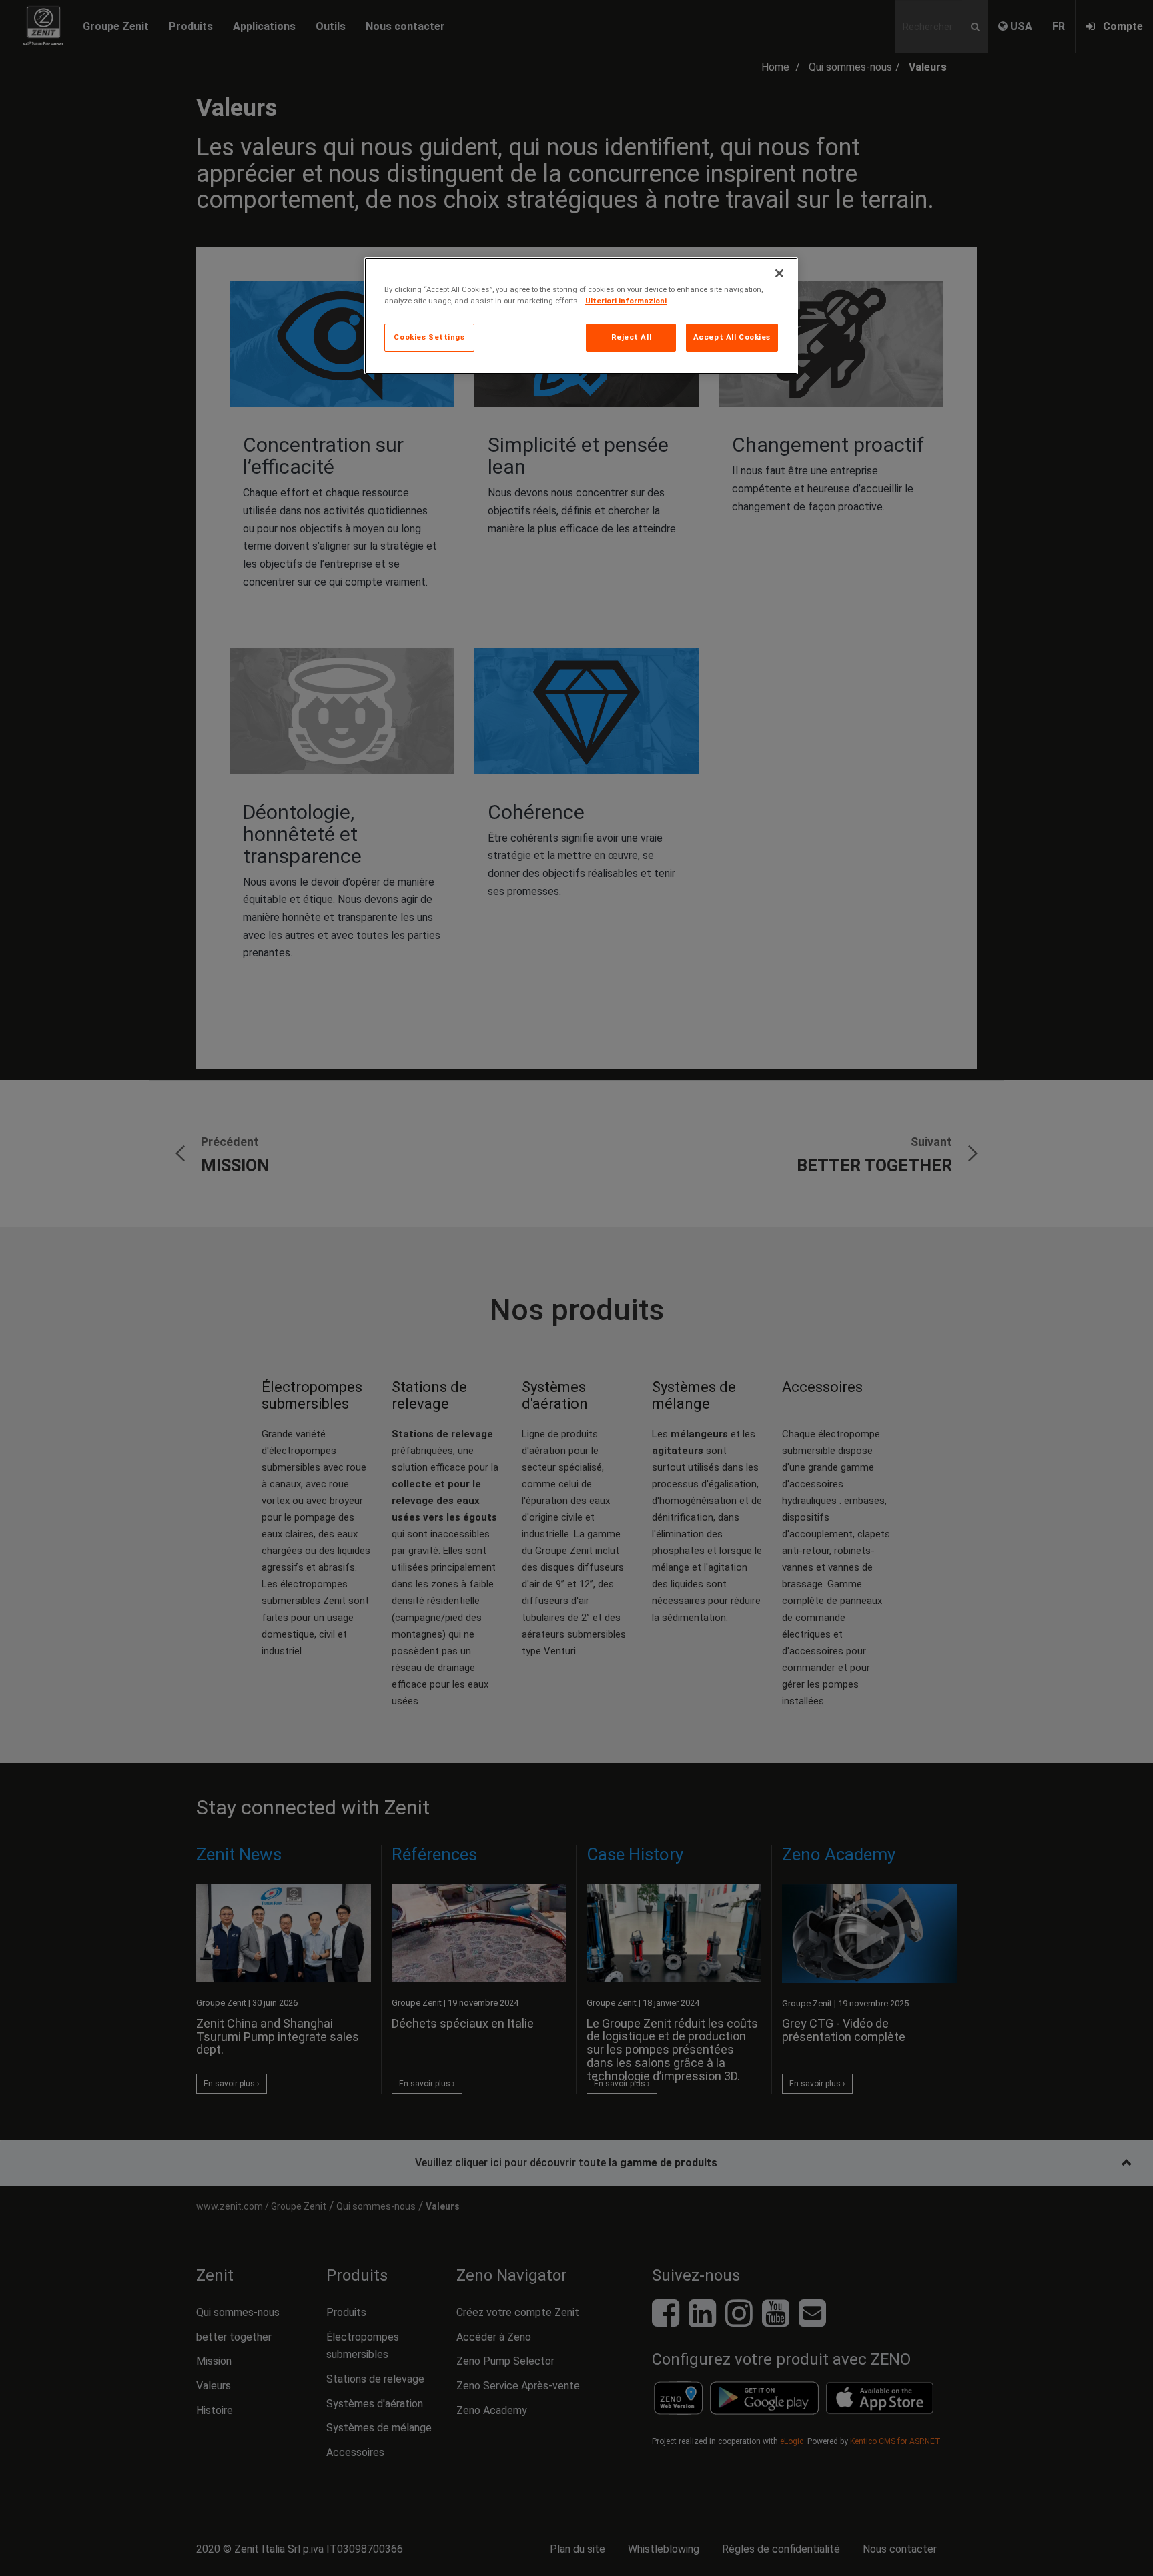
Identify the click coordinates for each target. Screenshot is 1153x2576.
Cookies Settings (429, 337)
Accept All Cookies (732, 337)
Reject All (632, 337)
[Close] (779, 273)
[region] (581, 316)
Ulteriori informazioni (626, 301)
